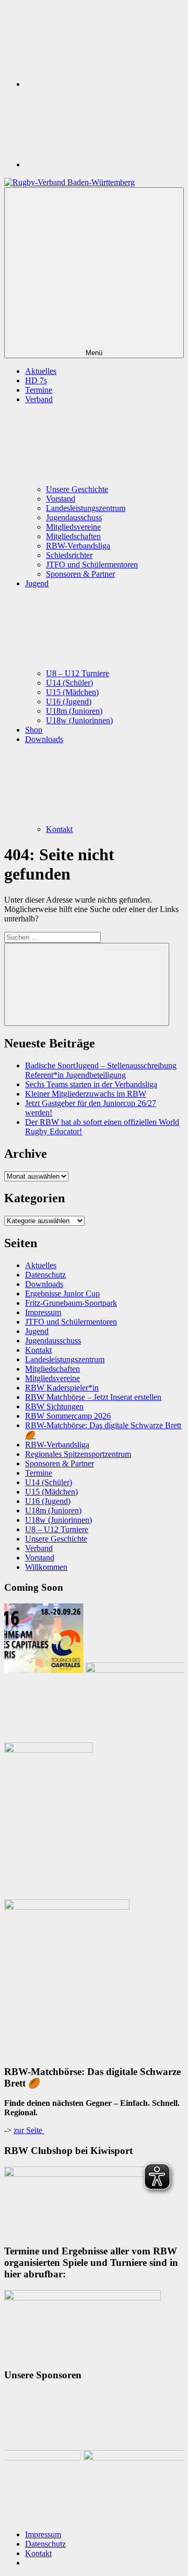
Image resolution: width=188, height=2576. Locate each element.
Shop (34, 730)
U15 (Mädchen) (72, 692)
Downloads (44, 1284)
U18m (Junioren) (74, 711)
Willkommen (46, 1567)
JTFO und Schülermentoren (92, 565)
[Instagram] (103, 84)
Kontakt (59, 829)
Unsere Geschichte (77, 489)
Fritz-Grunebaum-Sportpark (71, 1303)
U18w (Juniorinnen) (79, 720)
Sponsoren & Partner (80, 574)
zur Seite (29, 2130)
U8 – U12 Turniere (78, 673)
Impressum (43, 1312)
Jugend (37, 1331)
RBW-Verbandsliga (78, 546)
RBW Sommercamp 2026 (68, 1416)
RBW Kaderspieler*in (62, 1388)
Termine (39, 390)
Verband (39, 1548)
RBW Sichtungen (54, 1406)
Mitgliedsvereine (73, 527)
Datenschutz (45, 1275)
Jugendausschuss (74, 517)
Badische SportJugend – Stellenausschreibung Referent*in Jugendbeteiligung (101, 1070)
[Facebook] (103, 164)
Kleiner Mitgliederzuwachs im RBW (86, 1094)
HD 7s (36, 380)
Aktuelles (41, 371)
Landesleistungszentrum (86, 508)
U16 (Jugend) (69, 702)
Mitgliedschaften (73, 536)
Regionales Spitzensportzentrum (78, 1454)
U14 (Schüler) (69, 683)
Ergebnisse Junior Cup (62, 1293)
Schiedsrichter (69, 555)
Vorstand (61, 499)
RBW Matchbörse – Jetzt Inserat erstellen (93, 1397)
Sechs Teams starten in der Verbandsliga (91, 1084)
